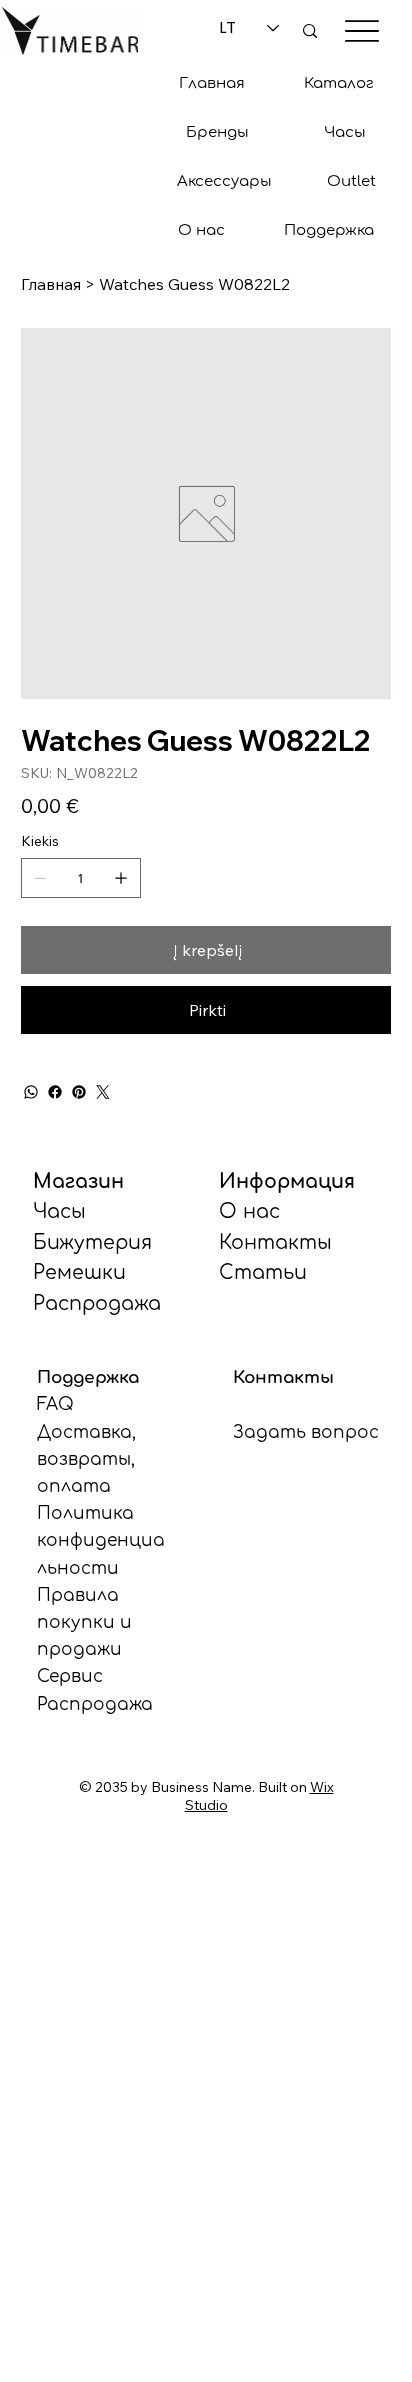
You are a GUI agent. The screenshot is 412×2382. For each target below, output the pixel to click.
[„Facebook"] (55, 1092)
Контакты (275, 1242)
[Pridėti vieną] (121, 878)
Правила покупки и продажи (84, 1622)
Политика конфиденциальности (101, 1540)
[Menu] (361, 30)
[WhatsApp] (31, 1092)
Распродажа (95, 1704)
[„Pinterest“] (79, 1092)
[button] (218, 132)
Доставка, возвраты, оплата (86, 1459)
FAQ (55, 1404)
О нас (249, 1211)
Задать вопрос (306, 1432)
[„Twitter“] (103, 1092)
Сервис (70, 1676)
